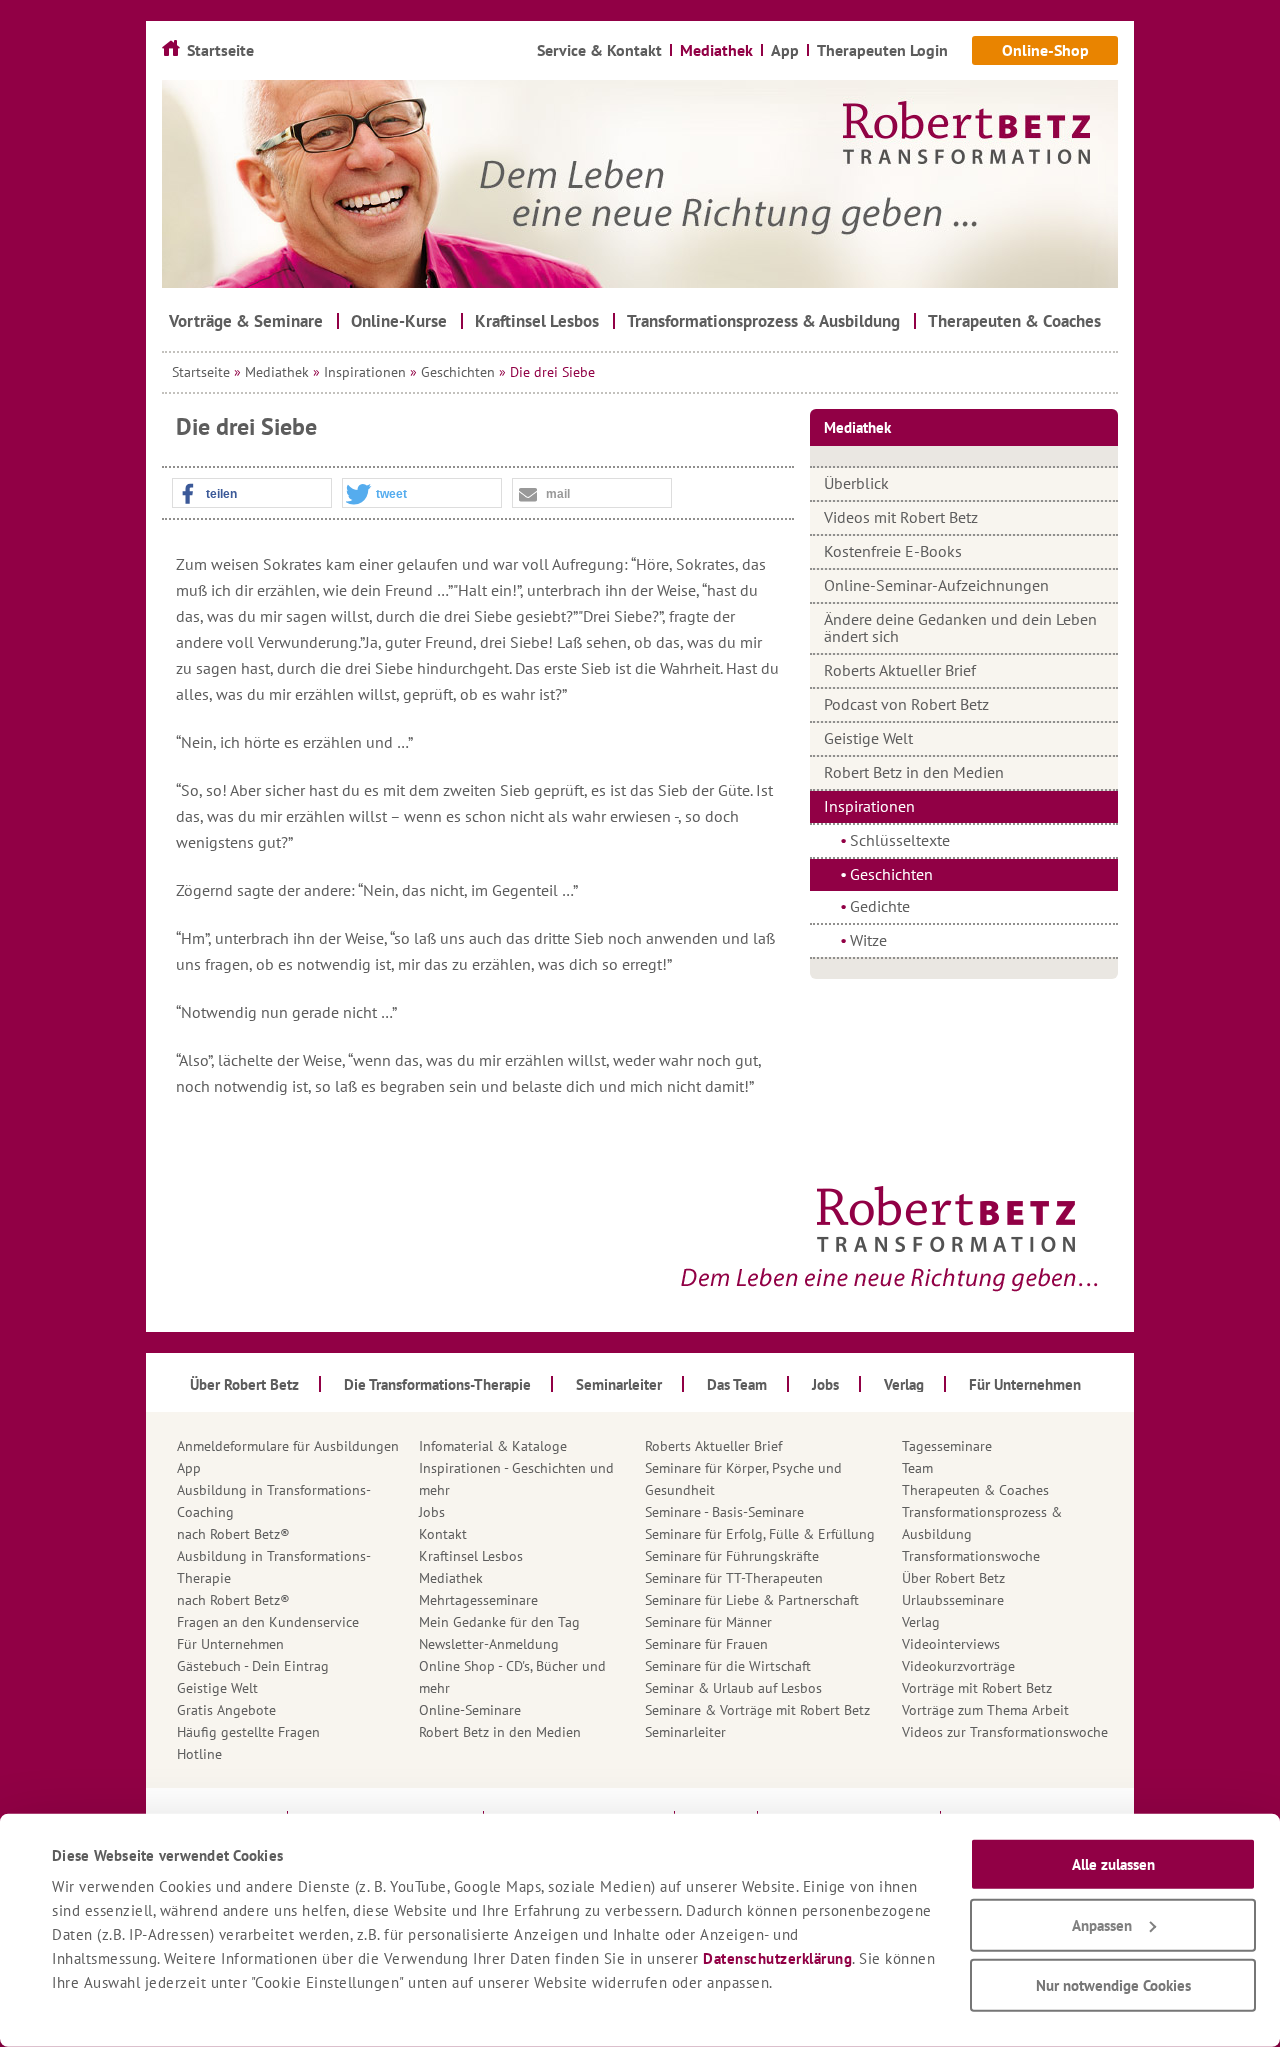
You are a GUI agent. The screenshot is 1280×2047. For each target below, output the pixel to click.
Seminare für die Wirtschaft (728, 1666)
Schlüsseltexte (900, 840)
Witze (868, 940)
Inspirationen (365, 372)
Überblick (856, 483)
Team (917, 1468)
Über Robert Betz (953, 1578)
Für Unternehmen (230, 1644)
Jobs (432, 1512)
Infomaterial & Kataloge (493, 1446)
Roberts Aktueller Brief (900, 670)
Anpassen (1102, 1924)
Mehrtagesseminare (478, 1600)
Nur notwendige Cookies (1113, 1985)
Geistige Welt (868, 738)
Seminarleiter (685, 1732)
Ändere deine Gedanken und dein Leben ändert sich (960, 627)
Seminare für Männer (708, 1622)
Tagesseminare (947, 1446)
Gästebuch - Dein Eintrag (253, 1666)
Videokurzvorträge (958, 1666)
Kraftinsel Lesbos (471, 1556)
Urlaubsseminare (953, 1600)
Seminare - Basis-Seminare (724, 1512)
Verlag (921, 1622)
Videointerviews (951, 1644)
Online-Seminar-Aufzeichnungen (936, 585)
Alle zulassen (1113, 1864)
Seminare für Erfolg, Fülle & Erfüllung (760, 1534)
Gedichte (880, 906)
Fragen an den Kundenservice (268, 1622)
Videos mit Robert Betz (901, 517)
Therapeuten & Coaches (975, 1490)
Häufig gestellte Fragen (248, 1732)
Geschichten (458, 372)
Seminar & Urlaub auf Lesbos (733, 1688)
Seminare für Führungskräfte (732, 1556)
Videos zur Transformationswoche (1005, 1732)
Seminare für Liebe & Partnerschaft (752, 1600)
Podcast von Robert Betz (906, 704)
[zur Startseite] (640, 184)
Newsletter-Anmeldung (489, 1644)
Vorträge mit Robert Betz (977, 1688)
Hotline (199, 1754)
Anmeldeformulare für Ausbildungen (288, 1446)
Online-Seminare (470, 1710)
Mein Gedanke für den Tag (499, 1622)
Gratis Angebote (226, 1710)
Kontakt (443, 1534)
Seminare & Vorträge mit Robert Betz (757, 1710)
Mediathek (277, 372)
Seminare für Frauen (706, 1644)
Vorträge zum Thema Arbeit (985, 1710)
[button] (252, 494)
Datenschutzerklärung (777, 1958)
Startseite (201, 372)
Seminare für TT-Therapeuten (734, 1578)
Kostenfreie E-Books (893, 551)
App (189, 1468)
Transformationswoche (971, 1556)
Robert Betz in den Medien (914, 772)
